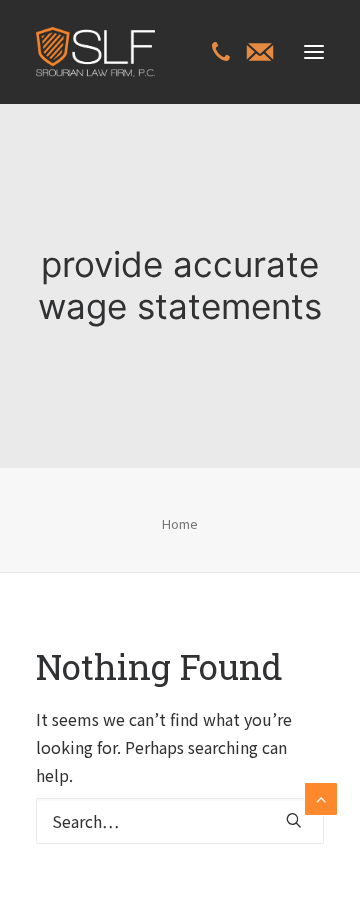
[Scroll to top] (321, 796)
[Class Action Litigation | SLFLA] (95, 52)
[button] (314, 52)
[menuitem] (221, 54)
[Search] (180, 821)
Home (180, 523)
